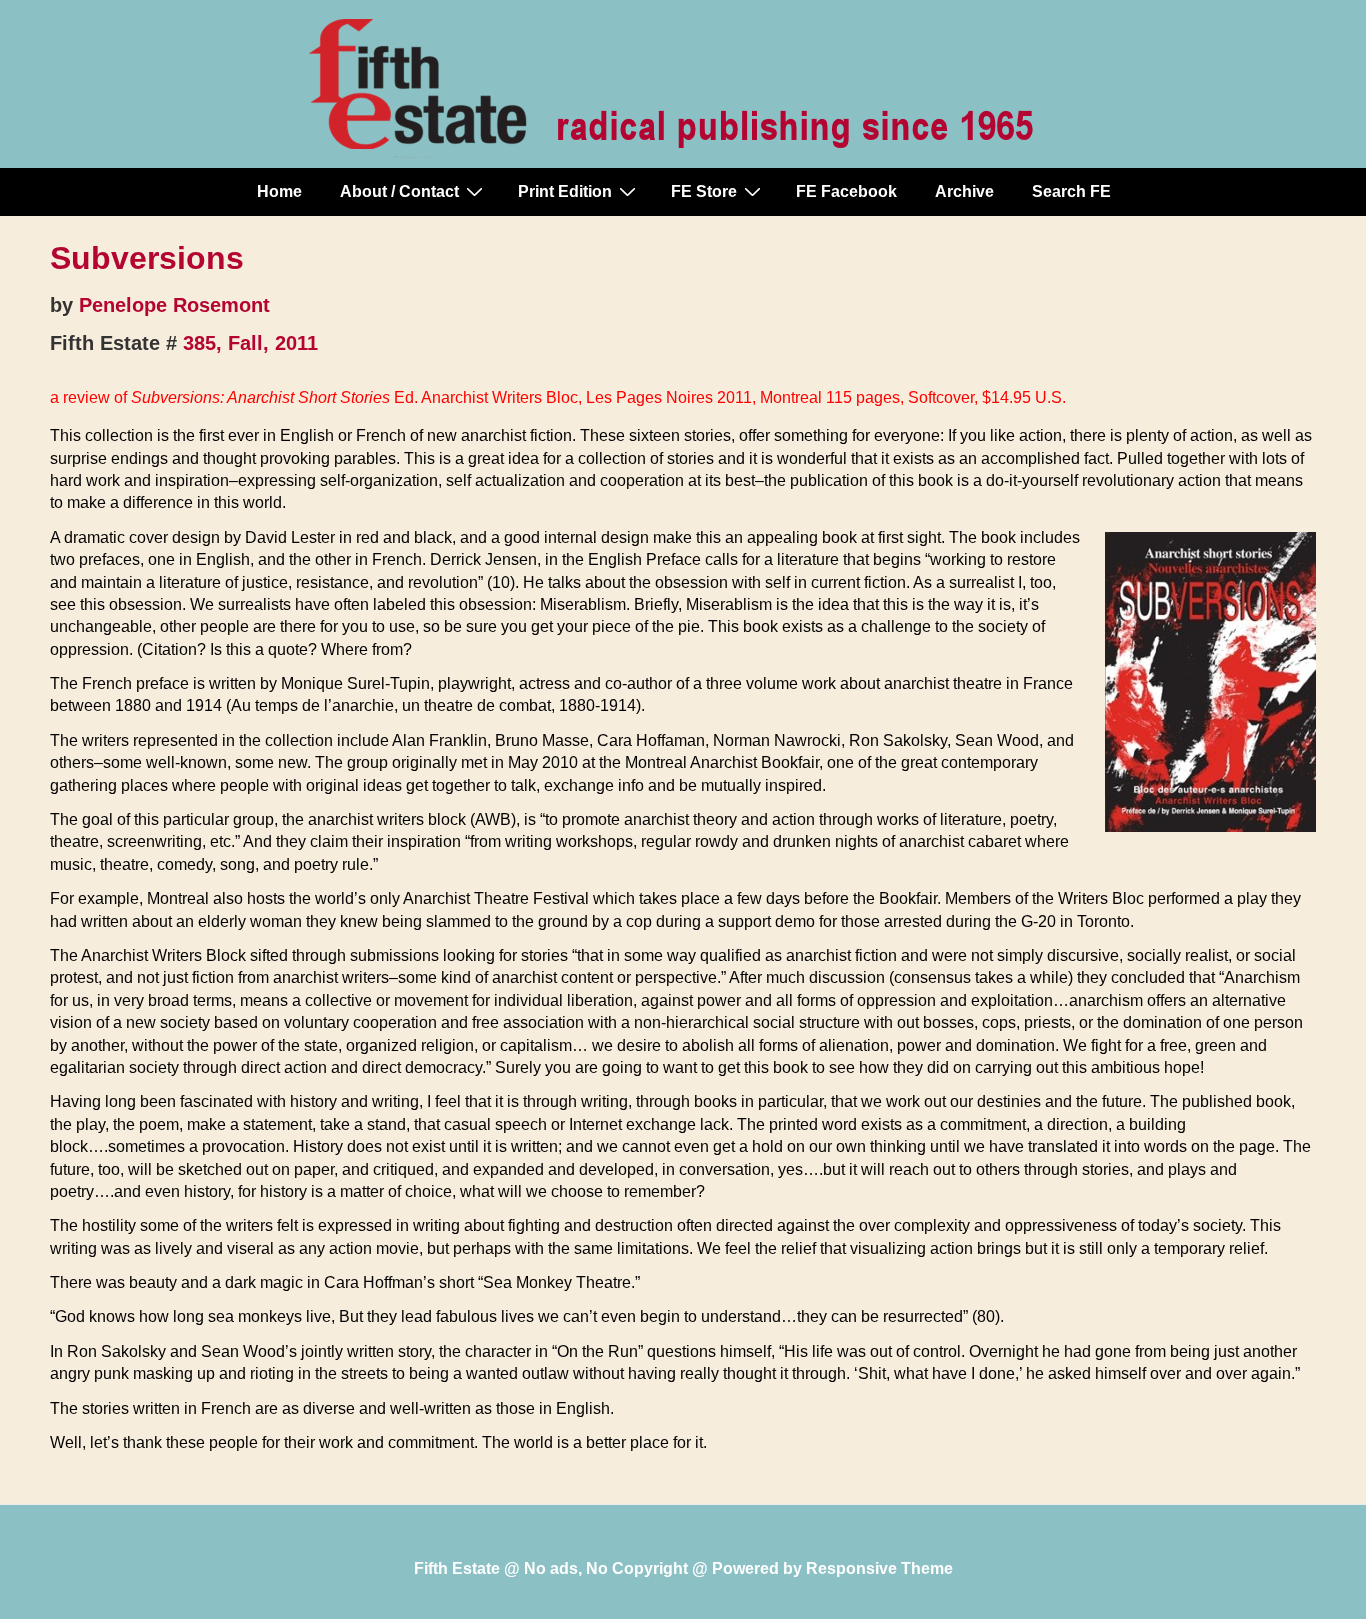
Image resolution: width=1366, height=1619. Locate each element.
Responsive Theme (879, 1568)
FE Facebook (846, 191)
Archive (964, 191)
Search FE (1071, 191)
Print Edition (565, 191)
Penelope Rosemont (174, 305)
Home (279, 191)
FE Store (704, 191)
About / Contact (399, 191)
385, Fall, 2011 (250, 343)
